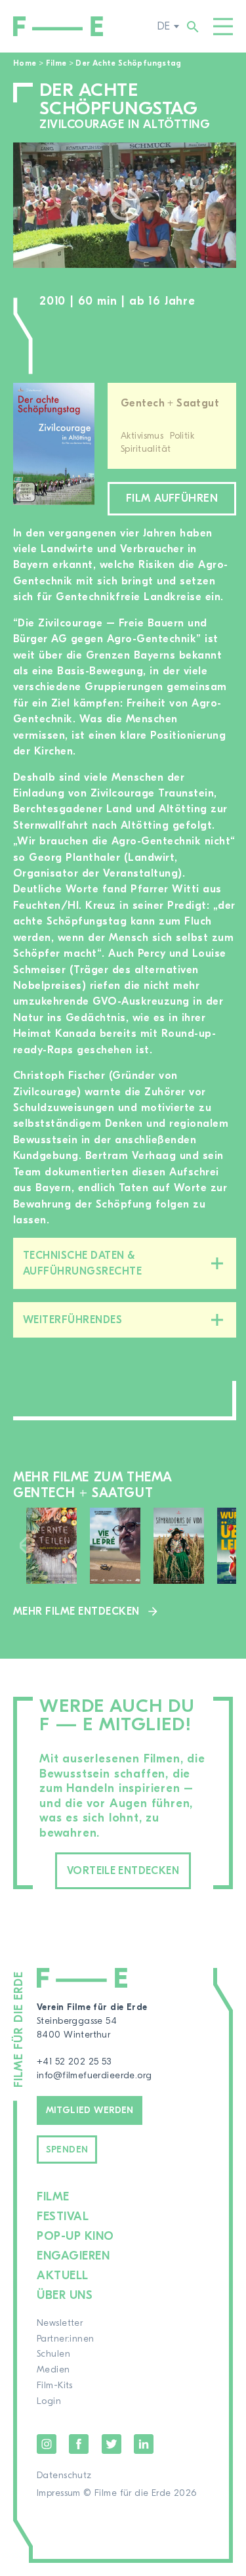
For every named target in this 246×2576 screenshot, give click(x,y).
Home (25, 63)
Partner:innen (65, 2339)
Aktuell (63, 2276)
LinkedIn (144, 2444)
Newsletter (60, 2323)
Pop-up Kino (75, 2236)
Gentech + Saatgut (170, 403)
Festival (63, 2216)
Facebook (79, 2444)
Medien (53, 2370)
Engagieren (73, 2256)
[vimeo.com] (125, 205)
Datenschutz (64, 2476)
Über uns (65, 2295)
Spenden (67, 2150)
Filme (56, 63)
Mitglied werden (90, 2110)
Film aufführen (172, 498)
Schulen (53, 2354)
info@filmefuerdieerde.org (94, 2076)
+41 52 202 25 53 (74, 2062)
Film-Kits (55, 2386)
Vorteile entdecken (123, 1871)
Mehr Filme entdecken (76, 1611)
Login (49, 2401)
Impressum (59, 2493)
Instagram (47, 2444)
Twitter (112, 2444)
